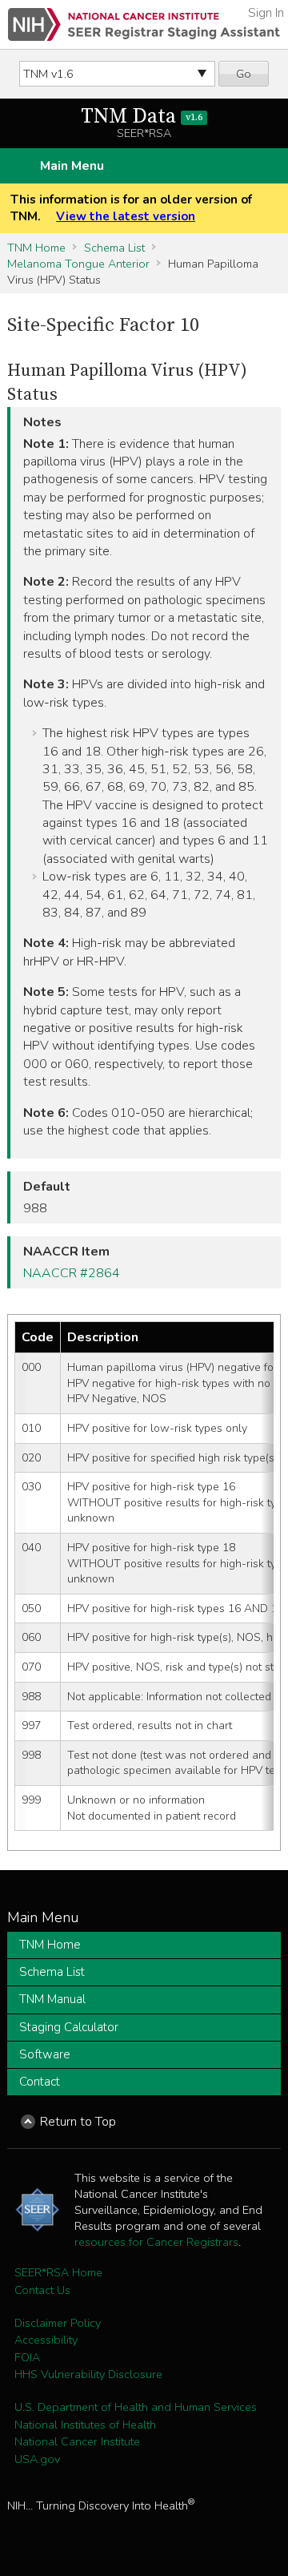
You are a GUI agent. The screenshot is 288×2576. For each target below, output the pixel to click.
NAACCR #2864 (72, 1273)
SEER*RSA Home (58, 2272)
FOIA (27, 2357)
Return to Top (78, 2122)
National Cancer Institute (77, 2441)
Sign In (266, 13)
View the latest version (126, 216)
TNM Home (36, 248)
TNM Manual (52, 1999)
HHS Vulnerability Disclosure (88, 2374)
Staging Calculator (69, 2027)
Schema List (114, 248)
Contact (40, 2082)
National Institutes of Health (85, 2425)
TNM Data (142, 117)
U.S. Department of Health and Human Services (136, 2407)
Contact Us (42, 2290)
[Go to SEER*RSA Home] (144, 24)
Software (45, 2054)
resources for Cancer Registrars (156, 2242)
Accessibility (46, 2340)
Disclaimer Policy (58, 2323)
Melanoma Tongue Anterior (78, 264)
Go (244, 74)
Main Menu (72, 166)
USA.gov (37, 2459)
